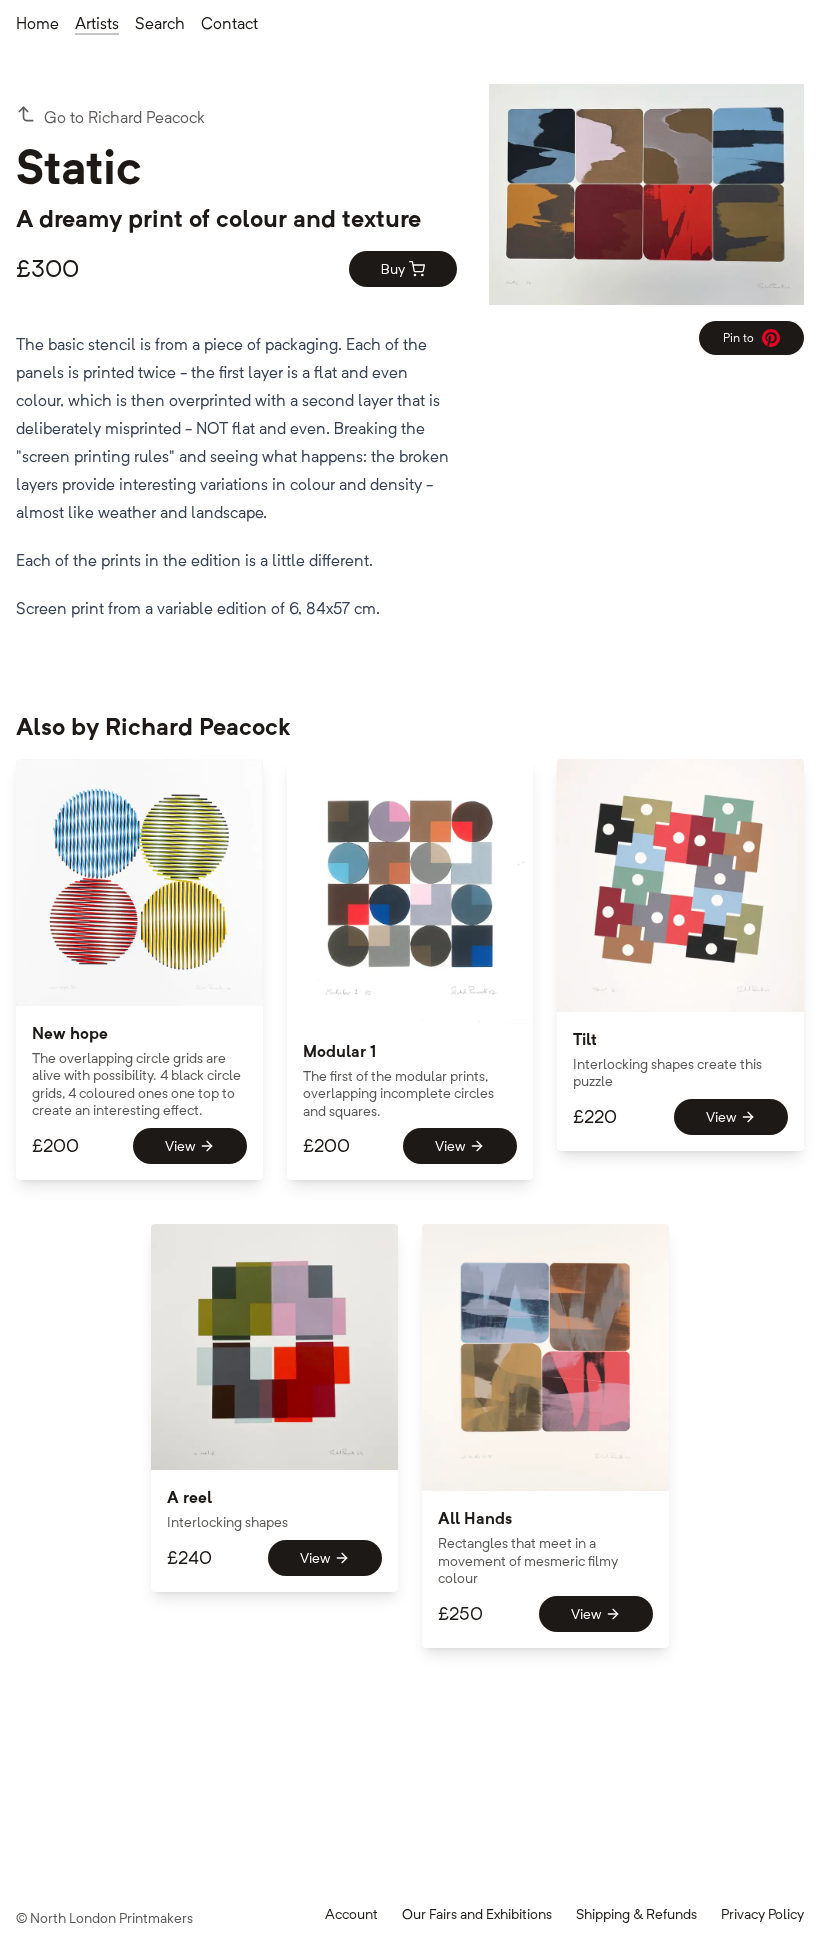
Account (351, 1914)
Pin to (746, 341)
